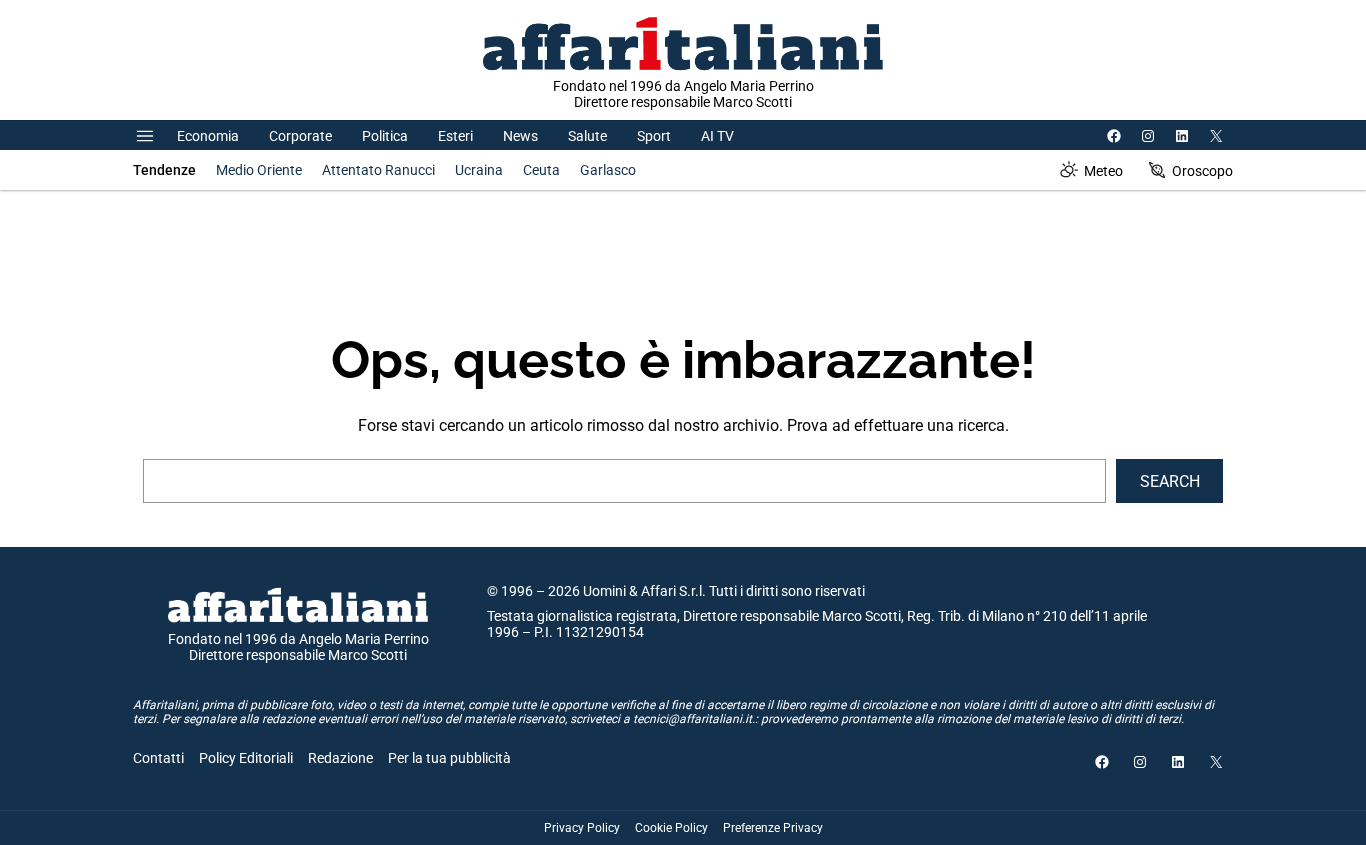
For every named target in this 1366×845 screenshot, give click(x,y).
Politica (385, 136)
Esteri (455, 136)
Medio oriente (259, 170)
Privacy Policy (582, 828)
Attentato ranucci (378, 170)
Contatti (158, 758)
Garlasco (608, 170)
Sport (654, 136)
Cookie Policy (671, 828)
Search (1170, 481)
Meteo (1103, 171)
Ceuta (541, 170)
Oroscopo (1202, 171)
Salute (587, 136)
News (520, 136)
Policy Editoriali (246, 758)
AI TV (717, 136)
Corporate (300, 136)
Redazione (340, 758)
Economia (208, 136)
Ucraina (479, 170)
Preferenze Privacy (773, 828)
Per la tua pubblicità (449, 758)
